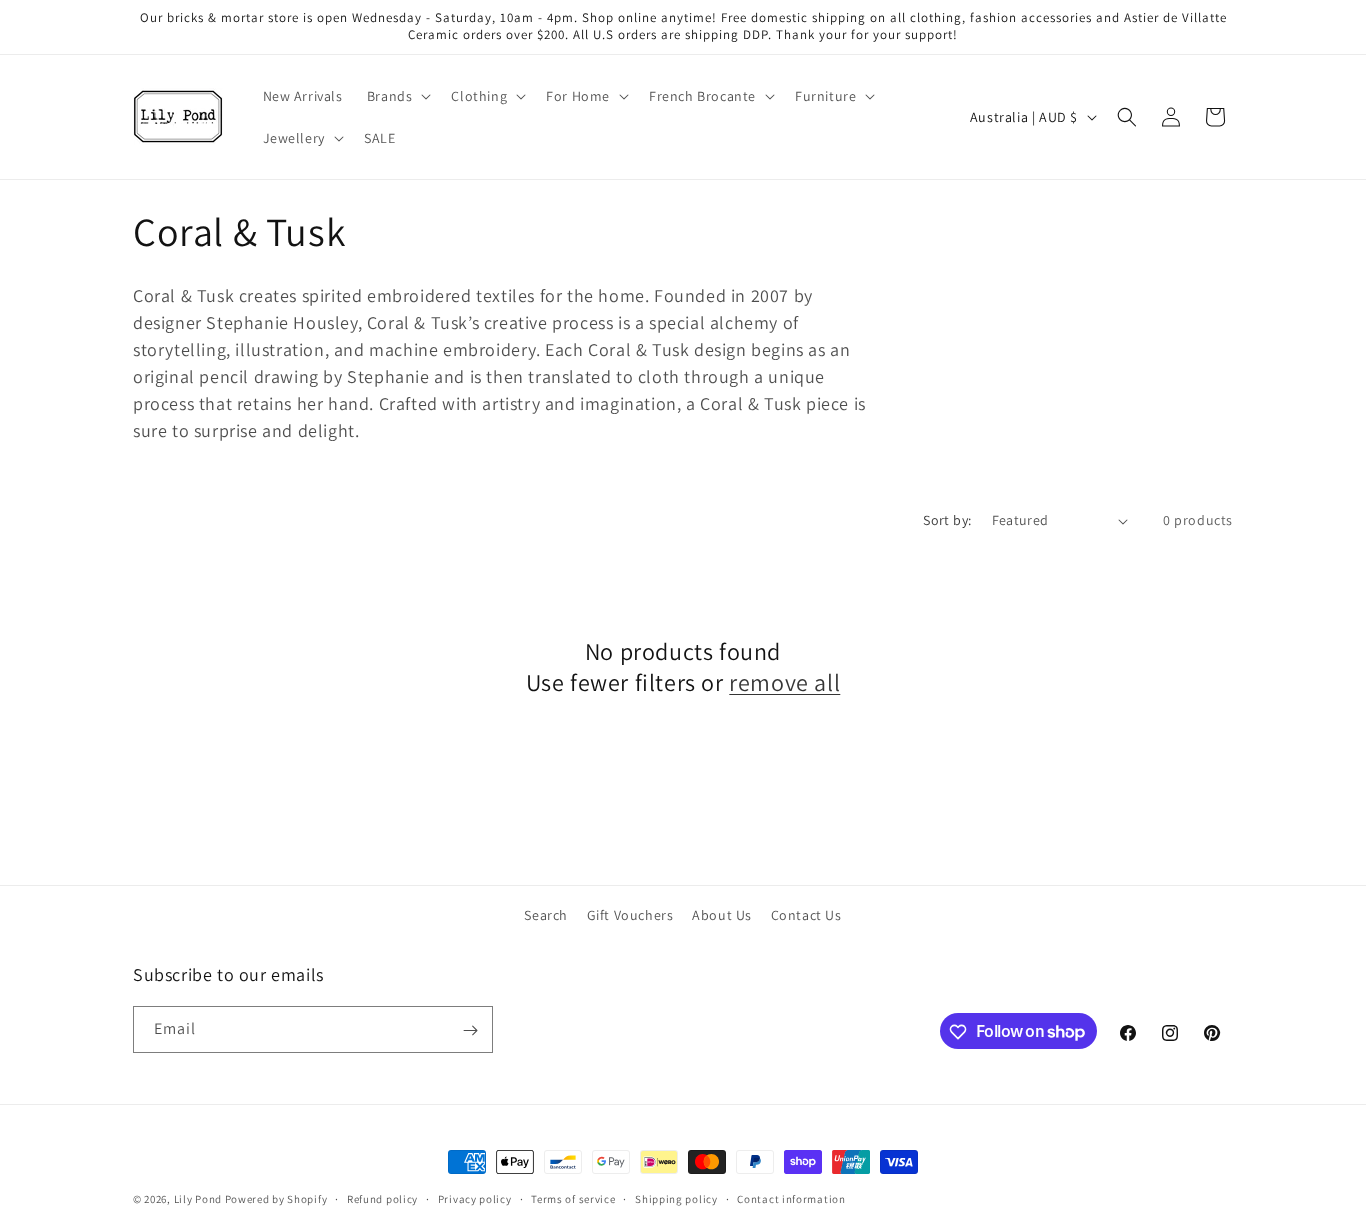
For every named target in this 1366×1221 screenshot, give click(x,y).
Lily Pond (198, 1199)
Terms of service (573, 1198)
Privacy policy (475, 1198)
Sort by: (947, 520)
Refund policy (382, 1198)
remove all (784, 682)
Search (546, 915)
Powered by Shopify (276, 1199)
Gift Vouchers (630, 915)
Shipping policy (676, 1198)
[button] (397, 96)
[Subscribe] (470, 1030)
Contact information (791, 1198)
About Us (722, 915)
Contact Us (806, 915)
